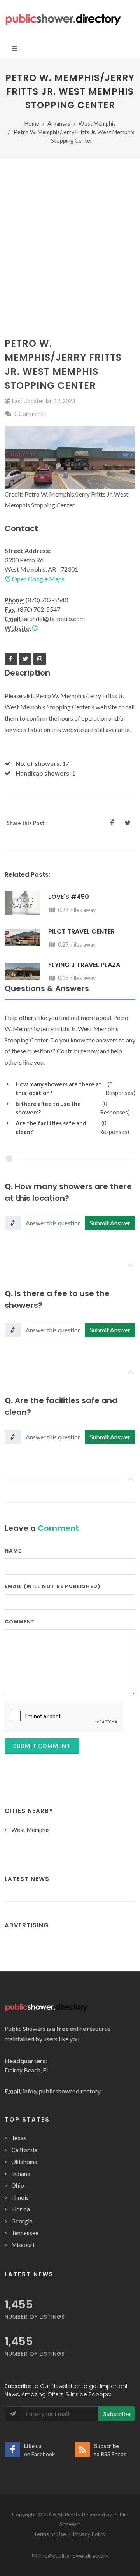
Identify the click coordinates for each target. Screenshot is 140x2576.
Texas (19, 2138)
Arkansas (59, 124)
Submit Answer (110, 1223)
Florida (21, 2209)
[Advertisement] (70, 263)
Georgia (22, 2221)
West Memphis (97, 124)
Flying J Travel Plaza (84, 965)
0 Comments (30, 414)
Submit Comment (42, 1746)
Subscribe (117, 2414)
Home (32, 124)
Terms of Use (50, 2534)
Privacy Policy (89, 2534)
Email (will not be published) (52, 1586)
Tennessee (25, 2233)
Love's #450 (69, 897)
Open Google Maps (38, 579)
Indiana (21, 2174)
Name (13, 1551)
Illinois (20, 2197)
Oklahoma (24, 2162)
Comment (20, 1622)
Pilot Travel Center (81, 931)
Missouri (23, 2245)
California (24, 2150)
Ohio (18, 2185)
